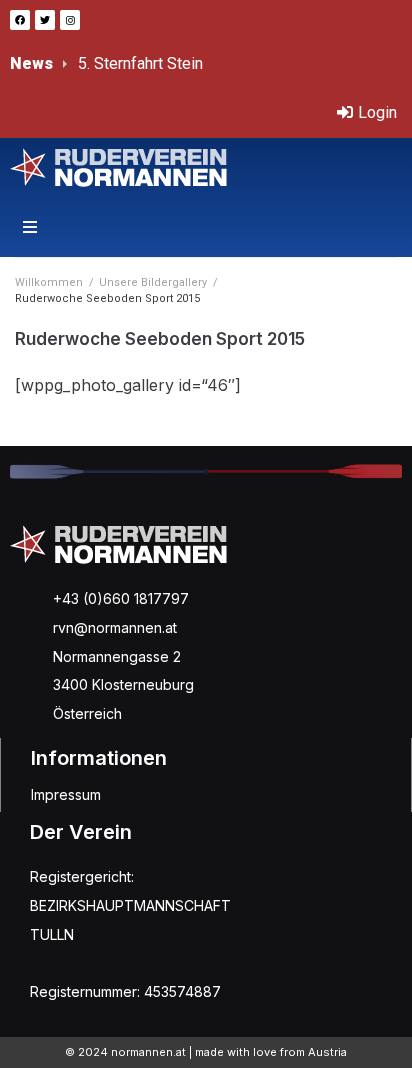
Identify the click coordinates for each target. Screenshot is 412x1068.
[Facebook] (20, 20)
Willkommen (49, 282)
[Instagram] (70, 20)
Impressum (66, 794)
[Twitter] (45, 20)
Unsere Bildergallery (153, 282)
